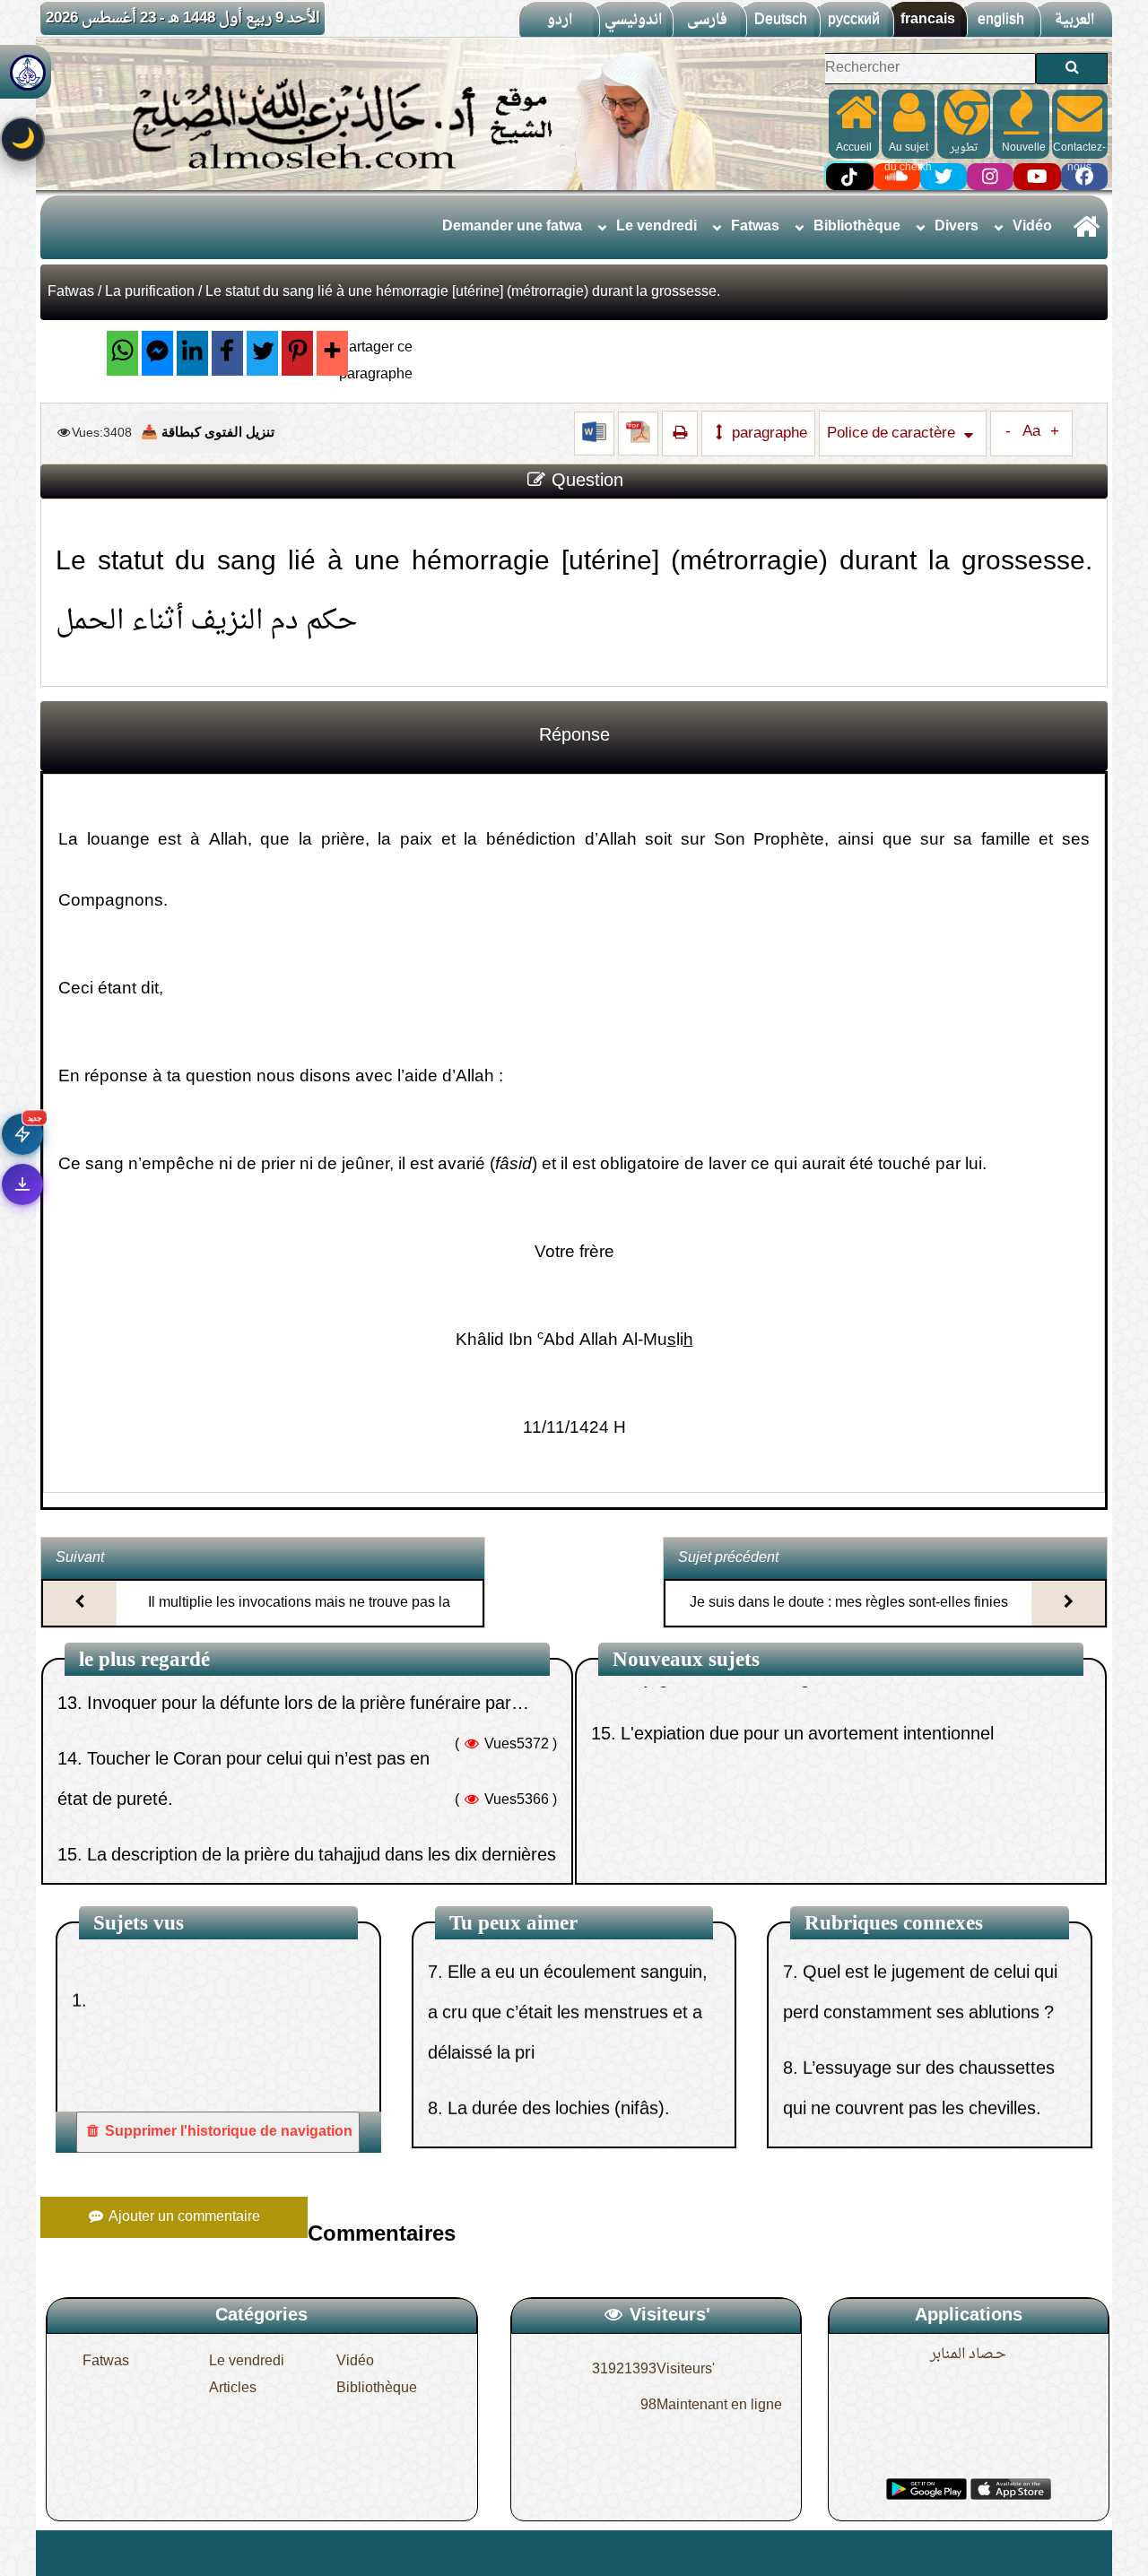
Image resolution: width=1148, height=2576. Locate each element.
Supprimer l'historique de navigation (227, 2132)
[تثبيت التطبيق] (22, 1184)
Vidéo (1032, 227)
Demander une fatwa (512, 227)
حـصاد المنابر (968, 2355)
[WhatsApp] (122, 353)
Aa (1031, 432)
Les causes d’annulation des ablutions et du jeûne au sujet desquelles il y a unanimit (549, 2118)
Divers (957, 227)
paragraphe (768, 434)
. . (122, 2553)
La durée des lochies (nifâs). (559, 2022)
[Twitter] (262, 353)
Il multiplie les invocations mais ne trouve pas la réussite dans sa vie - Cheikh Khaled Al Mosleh (299, 1619)
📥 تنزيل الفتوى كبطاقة (208, 432)
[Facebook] (227, 353)
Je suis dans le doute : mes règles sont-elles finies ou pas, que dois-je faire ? (849, 1619)
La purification (150, 292)
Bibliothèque (857, 227)
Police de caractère (893, 434)
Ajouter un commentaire (183, 2217)
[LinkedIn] (192, 353)
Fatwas (755, 227)
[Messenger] (157, 353)
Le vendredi (657, 227)
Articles (233, 2389)
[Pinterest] (297, 353)
